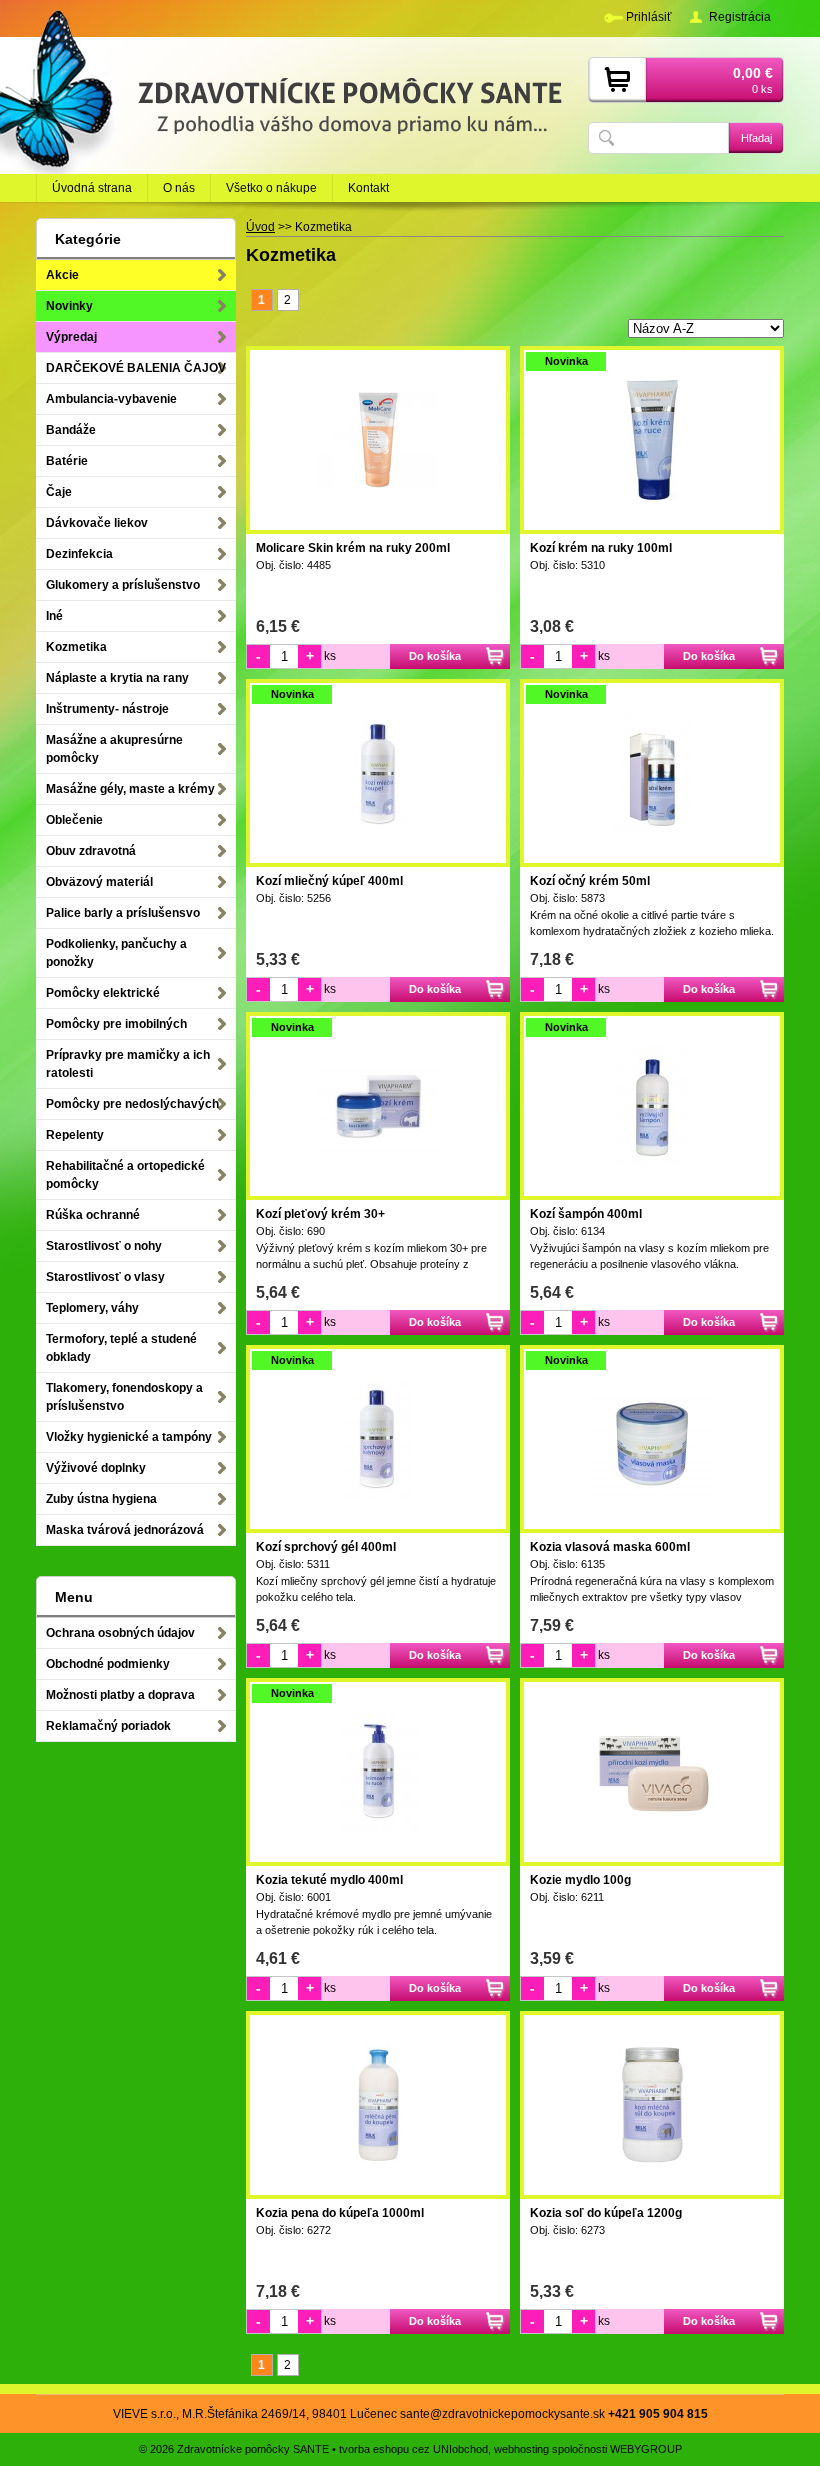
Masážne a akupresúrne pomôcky (114, 749)
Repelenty (75, 1135)
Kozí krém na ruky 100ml (601, 548)
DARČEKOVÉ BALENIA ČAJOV (136, 368)
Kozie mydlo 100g (580, 1880)
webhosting (521, 2449)
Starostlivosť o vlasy (105, 1277)
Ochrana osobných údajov (120, 1633)
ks (330, 656)
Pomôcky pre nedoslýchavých (132, 1104)
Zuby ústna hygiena (101, 1499)
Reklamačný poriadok (108, 1726)
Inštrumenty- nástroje (107, 709)
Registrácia (740, 17)
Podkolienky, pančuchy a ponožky (116, 953)
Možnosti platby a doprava (120, 1695)
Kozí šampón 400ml (586, 1214)
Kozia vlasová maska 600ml (610, 1547)
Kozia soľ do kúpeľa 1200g (606, 2213)
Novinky (69, 306)
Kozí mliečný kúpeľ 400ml (329, 881)
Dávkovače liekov (97, 523)
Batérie (67, 461)
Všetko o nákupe (271, 188)
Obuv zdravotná (91, 851)
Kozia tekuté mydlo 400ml (329, 1880)
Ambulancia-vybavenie (111, 399)
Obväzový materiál (99, 882)
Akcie (62, 275)
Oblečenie (74, 820)
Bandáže (71, 430)
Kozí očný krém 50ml (590, 881)
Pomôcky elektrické (103, 993)
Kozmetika (76, 647)
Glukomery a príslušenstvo (123, 585)
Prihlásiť (649, 17)
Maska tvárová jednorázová (125, 1530)
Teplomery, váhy (92, 1308)
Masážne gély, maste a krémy (130, 789)
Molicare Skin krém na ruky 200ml (353, 548)
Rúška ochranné (93, 1215)
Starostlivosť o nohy (104, 1246)
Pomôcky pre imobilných (116, 1024)
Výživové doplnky (96, 1468)
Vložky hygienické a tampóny (129, 1437)
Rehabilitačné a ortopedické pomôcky (125, 1175)
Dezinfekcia (79, 554)
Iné (54, 616)
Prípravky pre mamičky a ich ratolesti (128, 1064)
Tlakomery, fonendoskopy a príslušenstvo (124, 1397)
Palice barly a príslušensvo (123, 913)
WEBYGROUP (646, 2449)
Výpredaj (71, 337)
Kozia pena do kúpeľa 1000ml (340, 2213)
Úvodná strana (92, 188)
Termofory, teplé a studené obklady (121, 1348)
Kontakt (368, 188)
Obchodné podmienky (108, 1664)
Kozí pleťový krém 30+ (320, 1214)
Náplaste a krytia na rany (117, 678)
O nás (179, 188)
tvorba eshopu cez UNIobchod (413, 2449)
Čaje (59, 492)
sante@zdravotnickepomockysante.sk (502, 2414)
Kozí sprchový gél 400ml (326, 1547)
